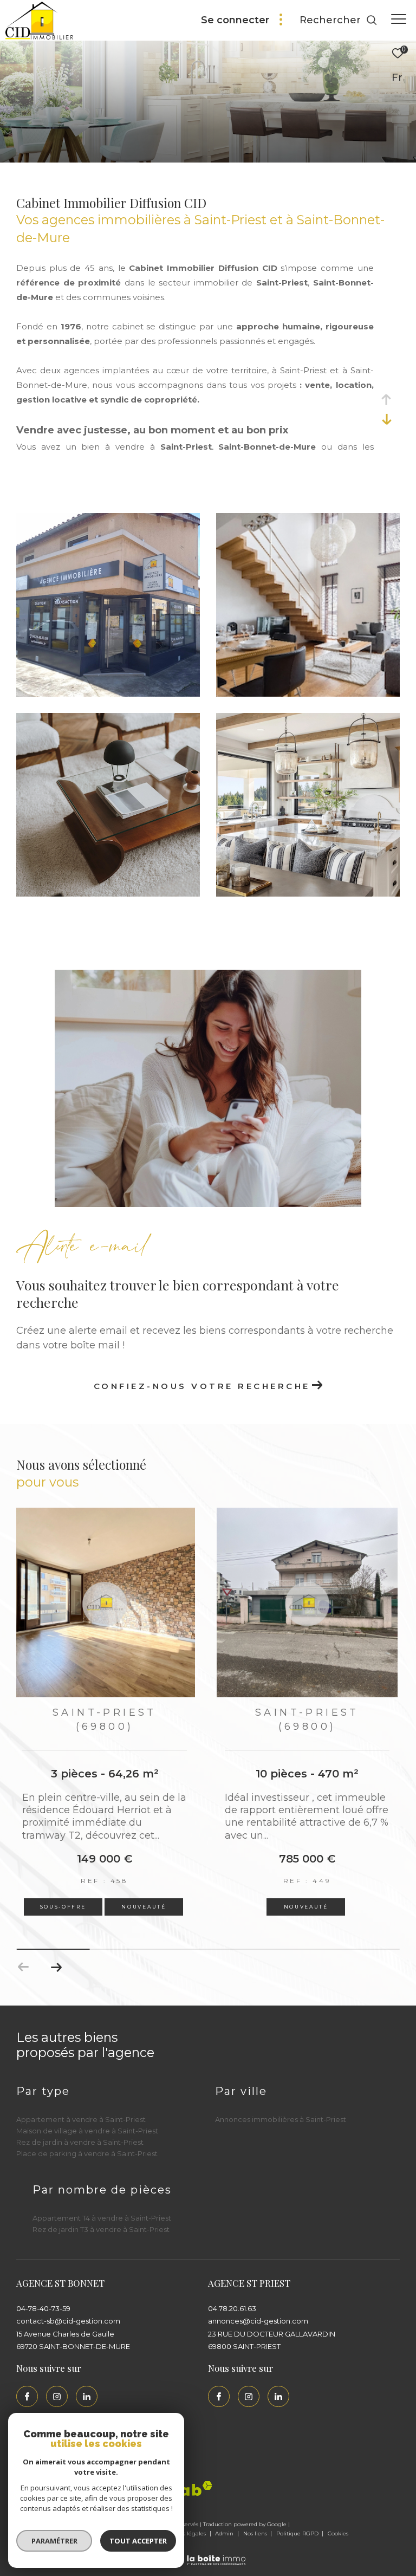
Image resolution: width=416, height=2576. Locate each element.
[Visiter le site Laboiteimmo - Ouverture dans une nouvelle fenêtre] (208, 2553)
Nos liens (256, 2533)
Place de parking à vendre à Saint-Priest (87, 2153)
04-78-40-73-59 (43, 2308)
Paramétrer (54, 2541)
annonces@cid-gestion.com (258, 2321)
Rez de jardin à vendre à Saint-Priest (80, 2142)
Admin (225, 2533)
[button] (56, 1967)
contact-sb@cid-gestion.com (68, 2321)
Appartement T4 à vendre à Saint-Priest (102, 2218)
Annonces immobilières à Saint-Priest (281, 2119)
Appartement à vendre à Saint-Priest (81, 2119)
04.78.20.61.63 (232, 2308)
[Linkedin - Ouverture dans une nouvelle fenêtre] (87, 2397)
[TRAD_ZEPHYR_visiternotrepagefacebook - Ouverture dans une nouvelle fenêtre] (27, 2397)
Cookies (338, 2534)
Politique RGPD (297, 2533)
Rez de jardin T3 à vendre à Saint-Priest (101, 2229)
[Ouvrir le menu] (399, 19)
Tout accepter (138, 2541)
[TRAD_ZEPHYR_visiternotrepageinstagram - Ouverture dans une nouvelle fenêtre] (57, 2397)
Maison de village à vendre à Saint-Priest (87, 2131)
